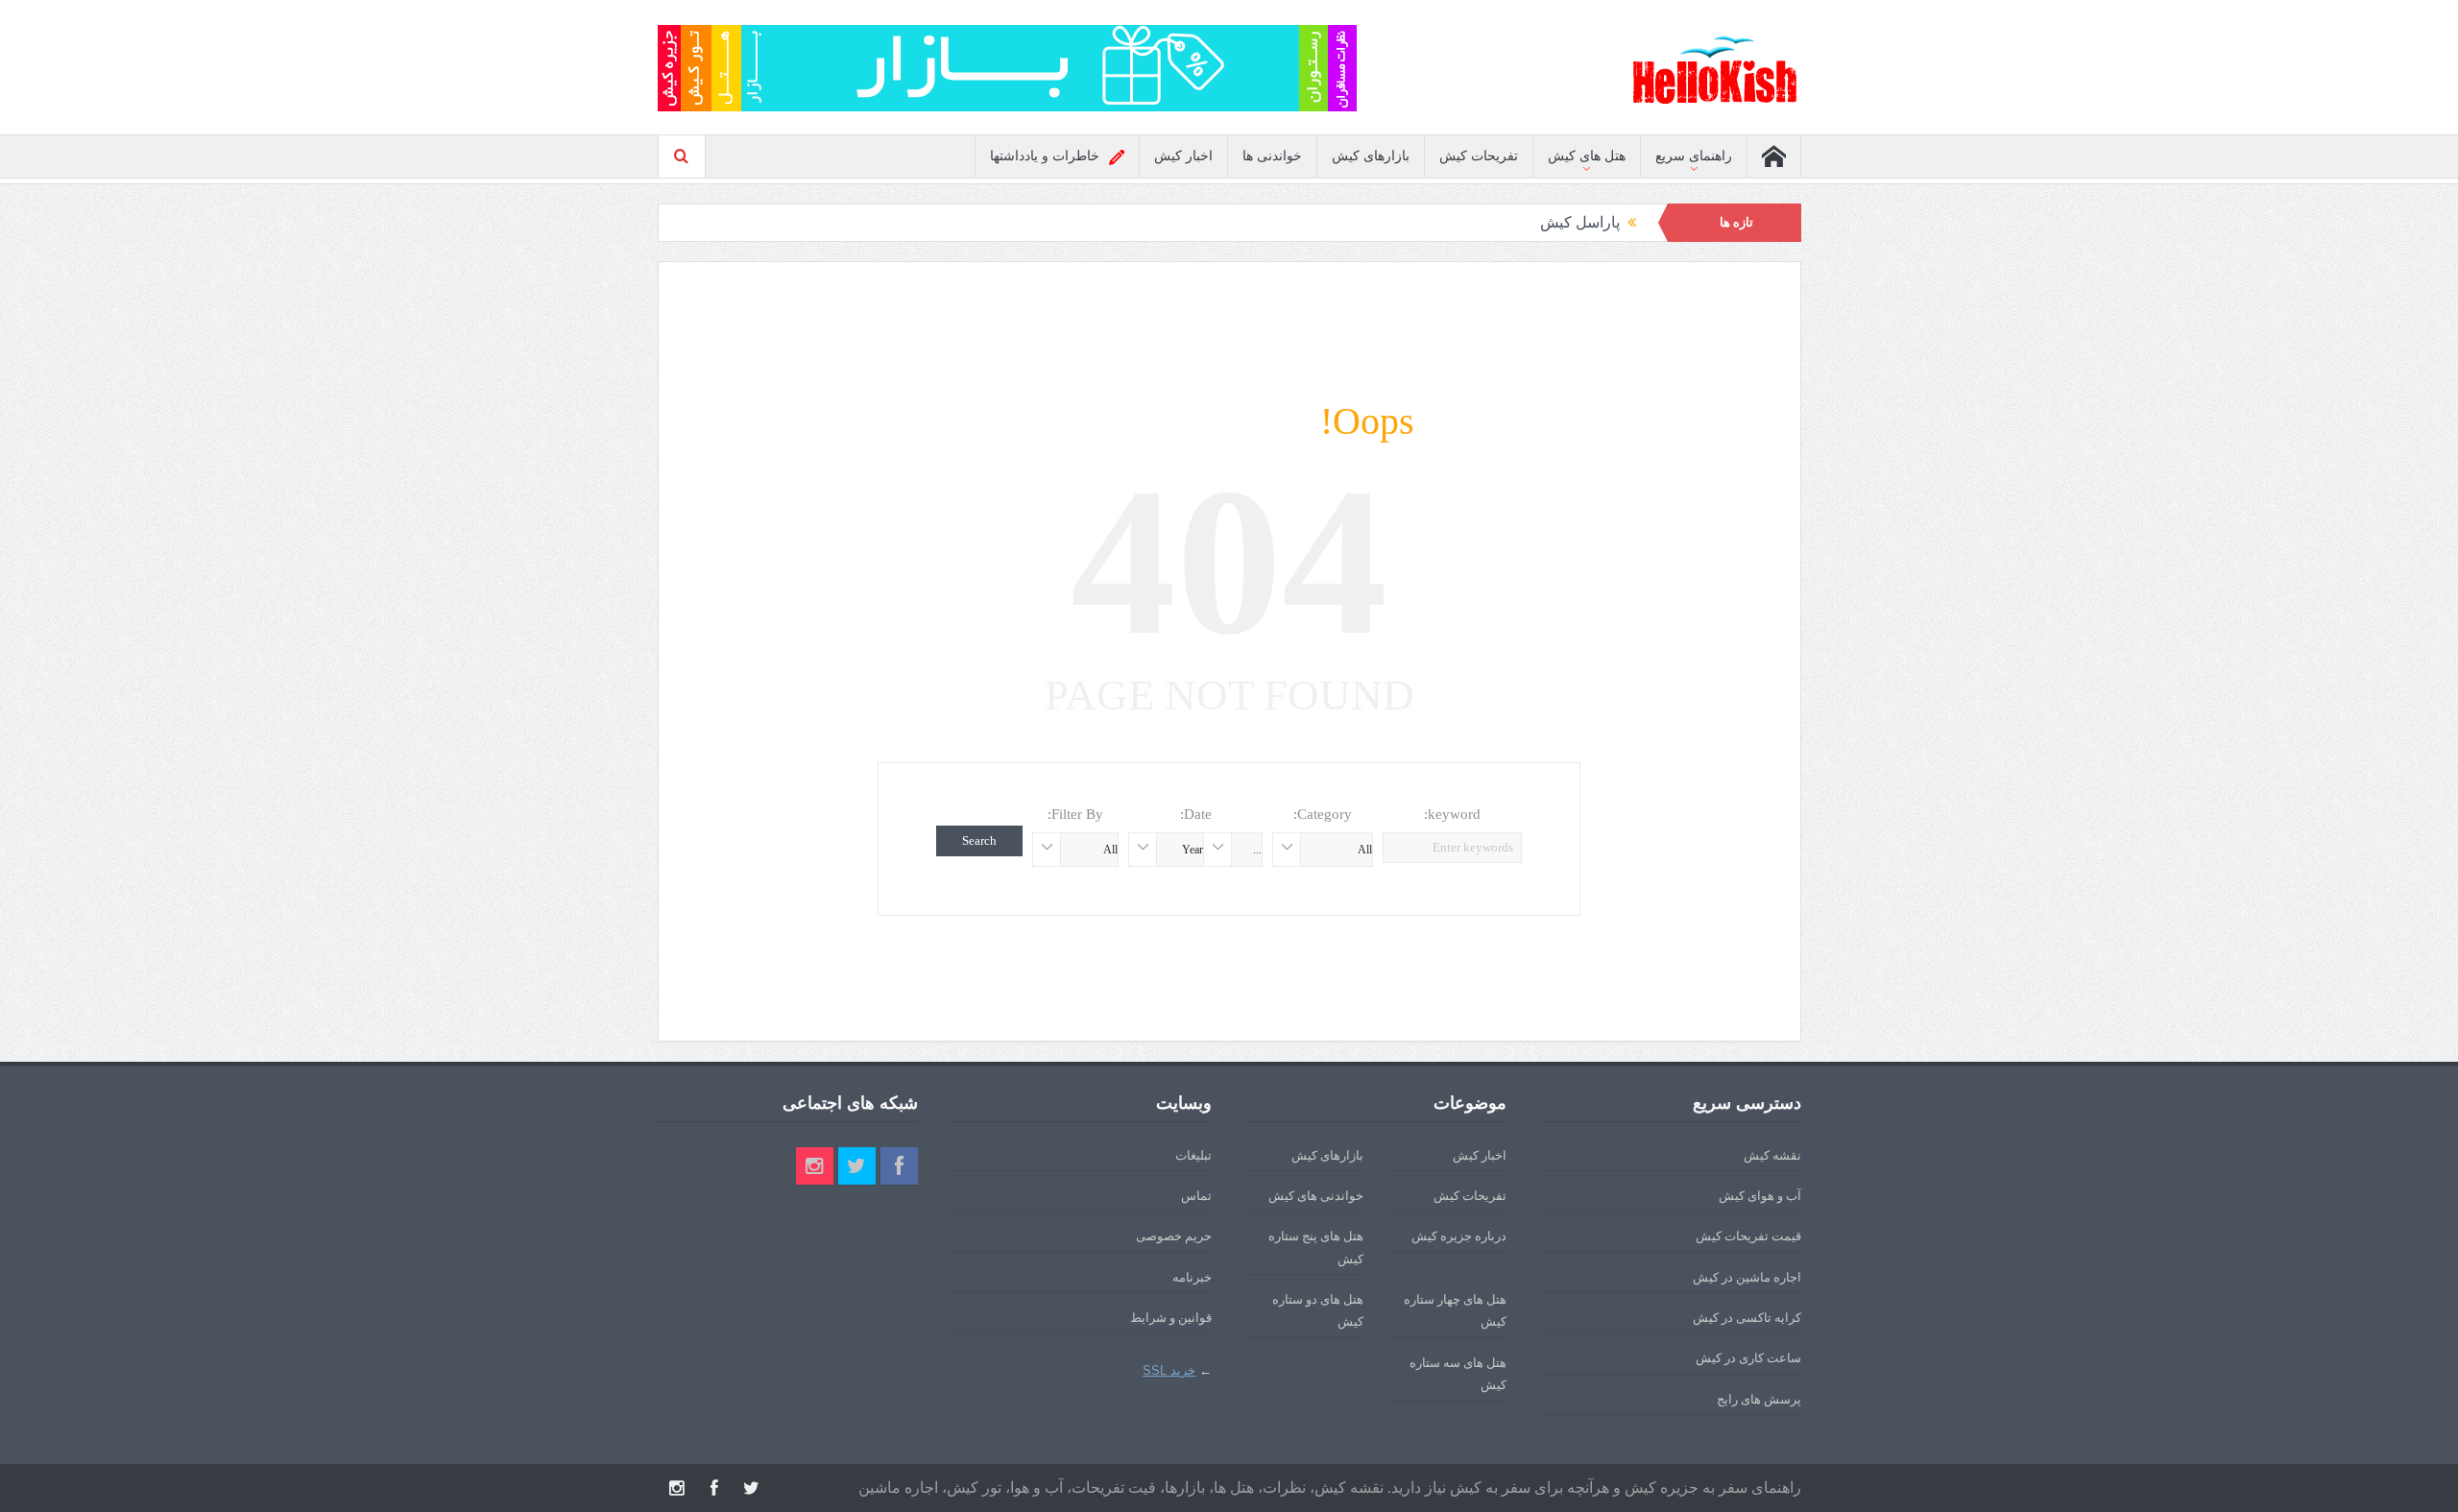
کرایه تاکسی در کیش (1747, 1318)
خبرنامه (1192, 1277)
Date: (1196, 814)
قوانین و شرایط (1171, 1318)
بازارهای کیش (1371, 156)
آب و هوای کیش (1760, 1196)
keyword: (1452, 814)
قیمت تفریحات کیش (1748, 1236)
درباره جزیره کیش (1459, 1236)
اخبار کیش (1183, 156)
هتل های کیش (1587, 156)
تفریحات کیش (1479, 156)
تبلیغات (1193, 1155)
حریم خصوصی (1174, 1236)
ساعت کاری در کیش (1748, 1358)
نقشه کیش (1772, 1155)
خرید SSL (1169, 1370)
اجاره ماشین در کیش (1747, 1277)
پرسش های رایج (1759, 1399)
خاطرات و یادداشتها (1045, 156)
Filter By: (1075, 814)
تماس (1196, 1196)
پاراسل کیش (1580, 222)
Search (979, 840)
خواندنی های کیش (1316, 1196)
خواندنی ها (1272, 156)
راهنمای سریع (1694, 156)
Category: (1323, 814)
